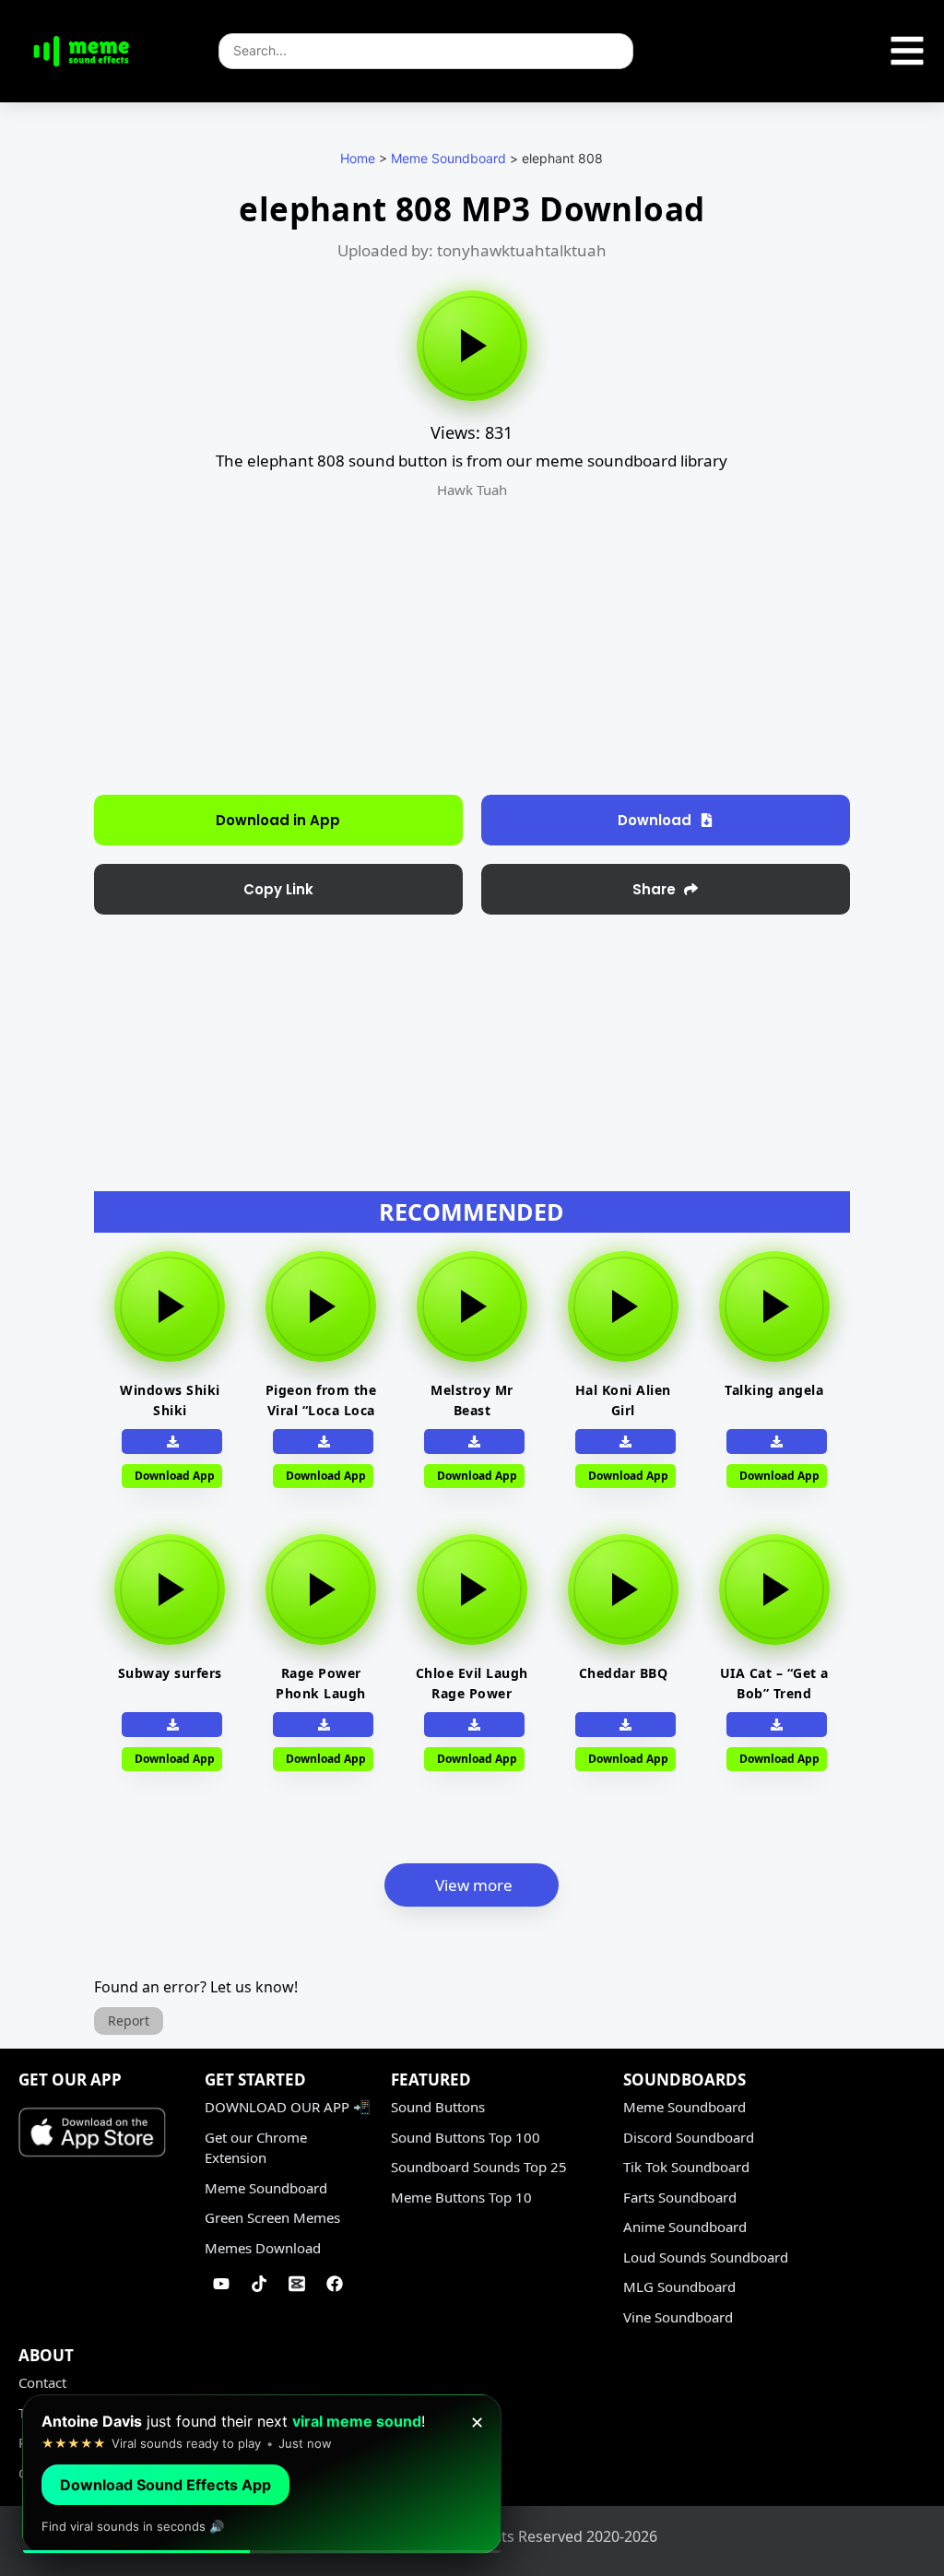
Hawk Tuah (472, 490)
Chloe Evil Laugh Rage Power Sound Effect (472, 1693)
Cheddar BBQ (624, 1673)
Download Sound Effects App (165, 2485)
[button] (278, 889)
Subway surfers (170, 1673)
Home (358, 158)
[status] (262, 2474)
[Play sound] (472, 346)
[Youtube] (221, 2284)
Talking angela (774, 1390)
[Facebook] (335, 2284)
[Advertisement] (432, 647)
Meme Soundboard (448, 158)
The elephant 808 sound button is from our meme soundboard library (472, 461)
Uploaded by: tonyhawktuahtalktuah (472, 250)
